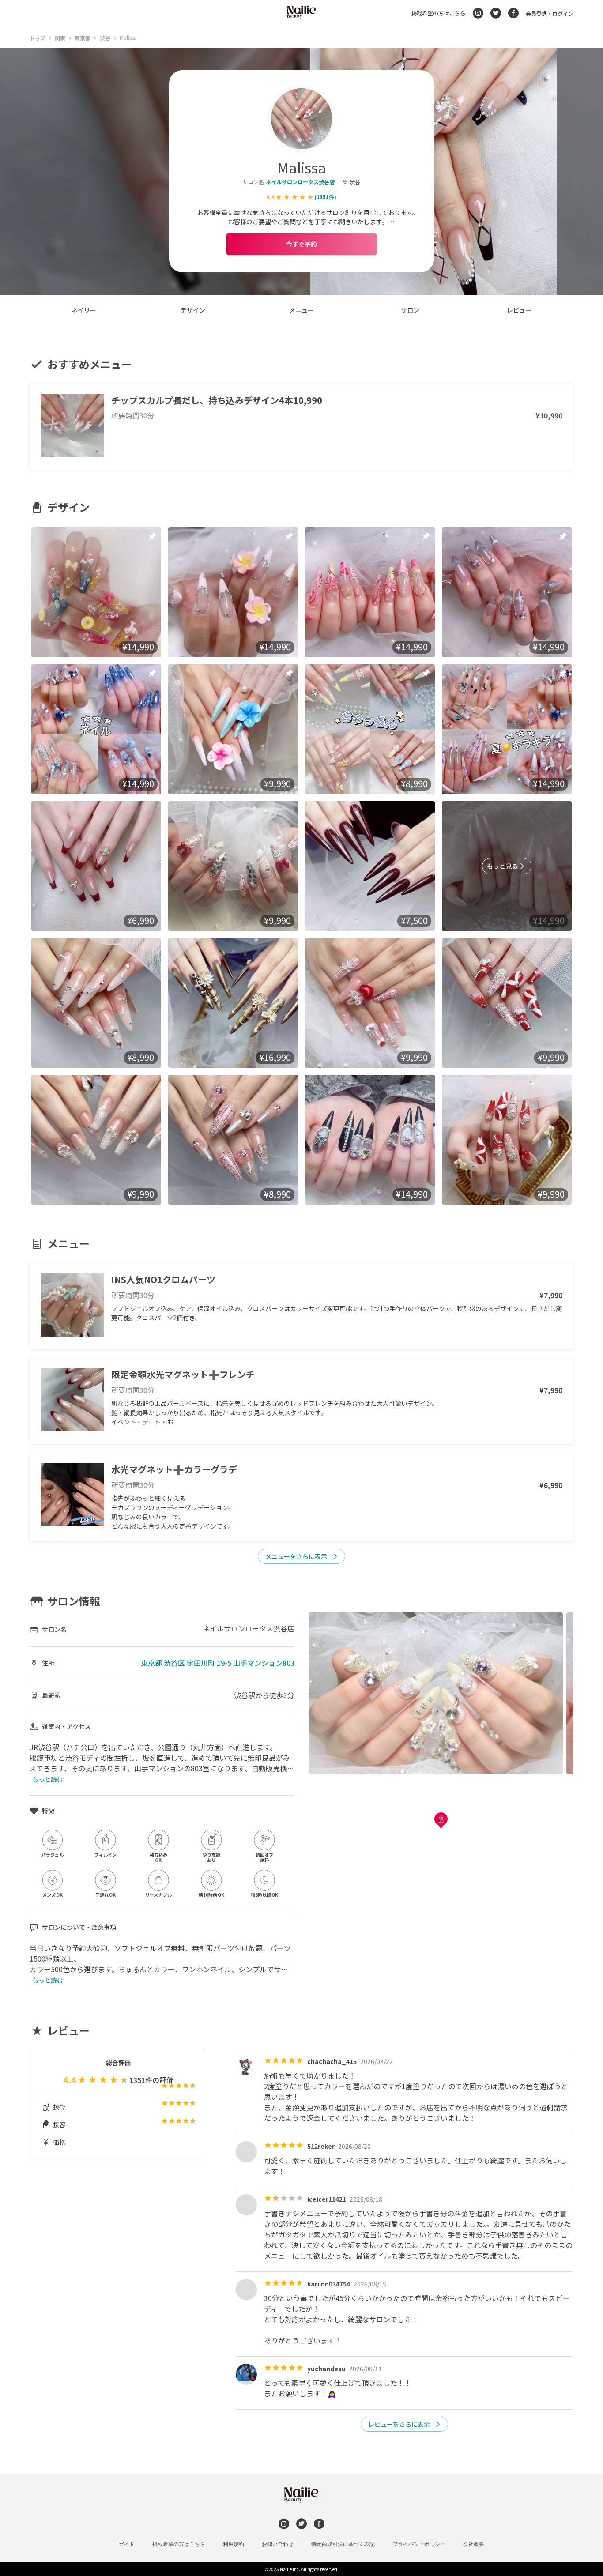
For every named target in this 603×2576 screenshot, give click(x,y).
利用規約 (234, 2544)
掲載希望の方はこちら (439, 13)
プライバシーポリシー (419, 2544)
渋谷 (105, 38)
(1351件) (325, 197)
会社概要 (474, 2544)
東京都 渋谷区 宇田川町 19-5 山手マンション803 (218, 1663)
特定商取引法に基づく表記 (343, 2544)
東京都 (83, 38)
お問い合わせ (278, 2544)
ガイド (127, 2544)
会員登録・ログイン (550, 13)
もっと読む (48, 1779)
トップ (38, 38)
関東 (60, 38)
